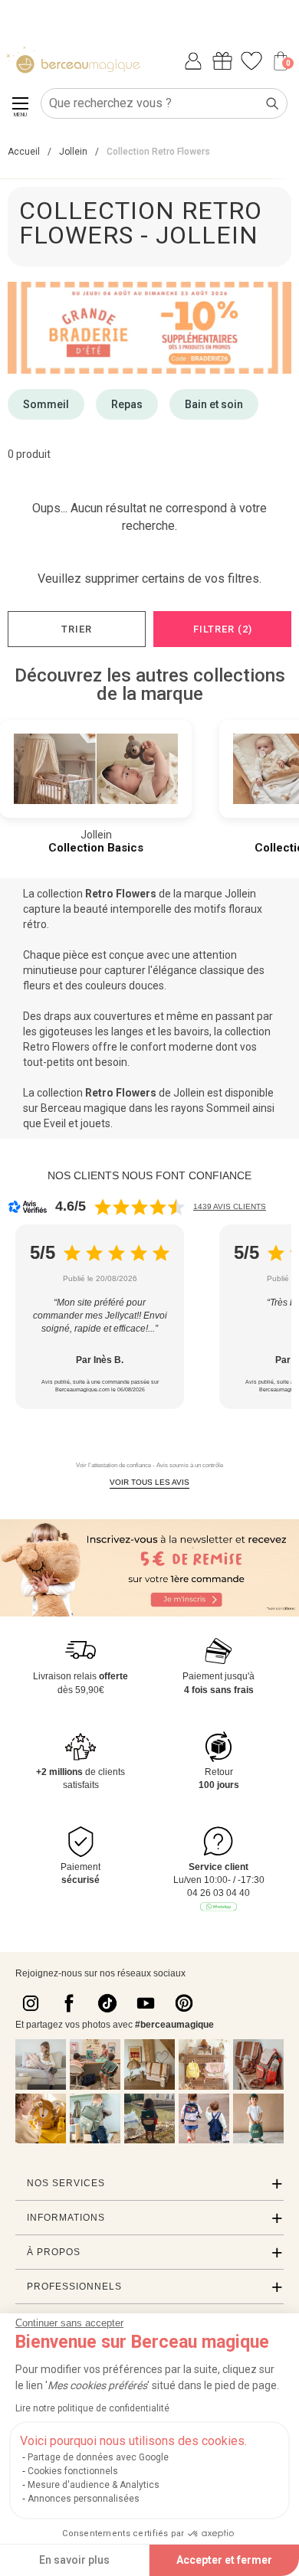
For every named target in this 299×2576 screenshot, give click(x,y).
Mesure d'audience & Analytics (94, 2485)
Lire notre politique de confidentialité (92, 2408)
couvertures (123, 1016)
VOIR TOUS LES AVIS (149, 1482)
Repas (127, 404)
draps (58, 1016)
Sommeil (46, 404)
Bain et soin (214, 404)
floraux (245, 909)
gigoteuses (66, 1031)
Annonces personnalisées (84, 2499)
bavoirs (192, 1031)
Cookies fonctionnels (73, 2471)
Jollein (240, 894)
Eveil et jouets (77, 1123)
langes (127, 1031)
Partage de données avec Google (98, 2457)
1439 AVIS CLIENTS (230, 1206)
